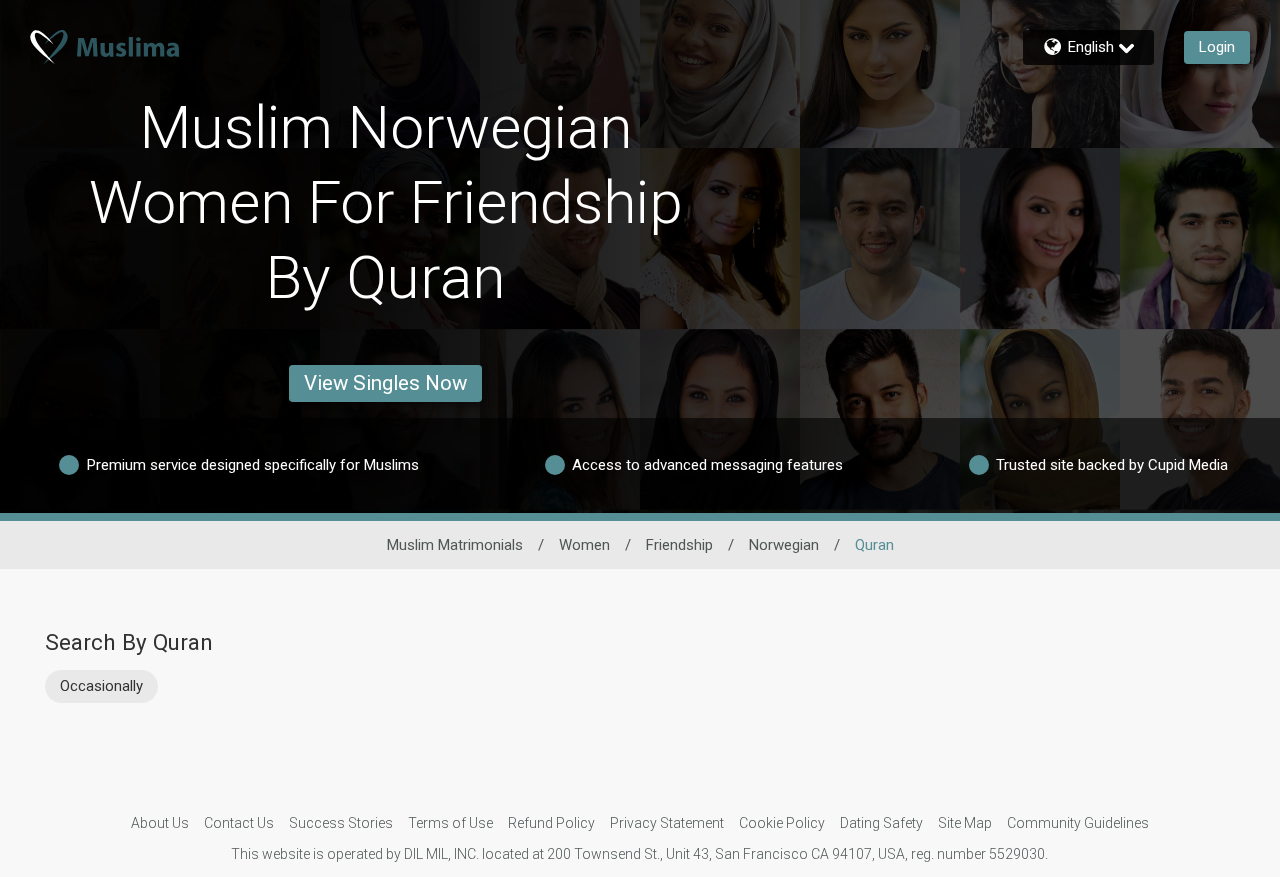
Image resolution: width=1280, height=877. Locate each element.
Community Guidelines (1078, 823)
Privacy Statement (667, 823)
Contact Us (239, 823)
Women (584, 545)
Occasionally (101, 686)
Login (1217, 47)
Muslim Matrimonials (455, 545)
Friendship (679, 545)
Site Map (965, 823)
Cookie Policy (782, 823)
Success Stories (341, 823)
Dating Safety (881, 823)
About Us (160, 823)
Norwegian (784, 545)
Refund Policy (551, 823)
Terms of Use (450, 823)
